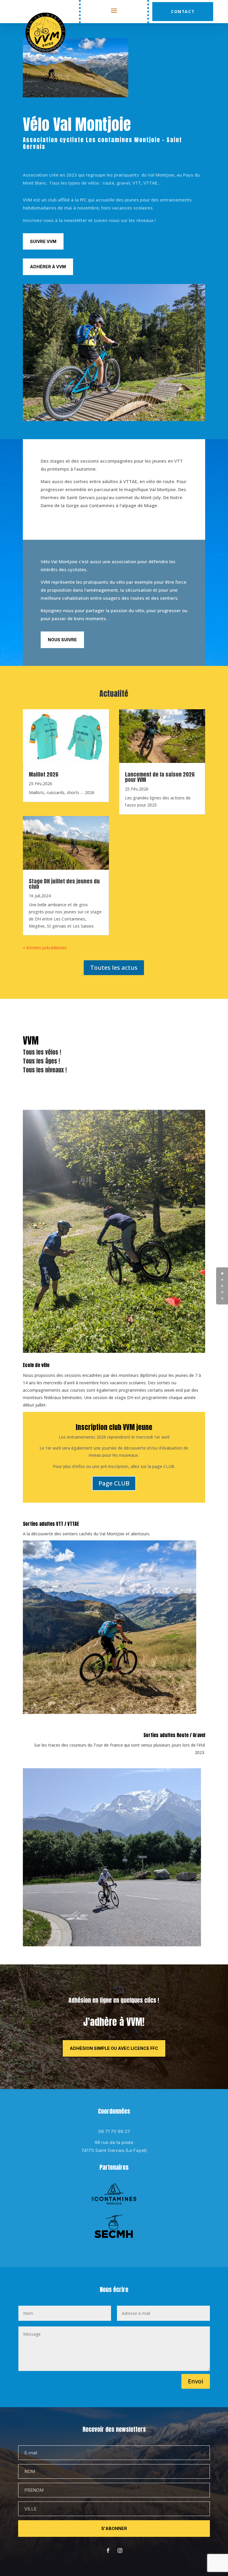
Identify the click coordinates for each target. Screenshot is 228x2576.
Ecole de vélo (36, 1365)
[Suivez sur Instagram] (120, 2550)
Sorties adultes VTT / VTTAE (51, 1524)
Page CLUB (114, 1483)
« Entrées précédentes (45, 948)
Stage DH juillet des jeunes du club (64, 884)
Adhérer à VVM (48, 267)
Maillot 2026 (44, 774)
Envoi (196, 2381)
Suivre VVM (43, 241)
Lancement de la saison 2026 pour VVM (160, 777)
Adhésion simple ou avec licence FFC (114, 2048)
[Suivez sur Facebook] (108, 2550)
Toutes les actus (114, 968)
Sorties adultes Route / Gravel (174, 1735)
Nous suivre (62, 640)
